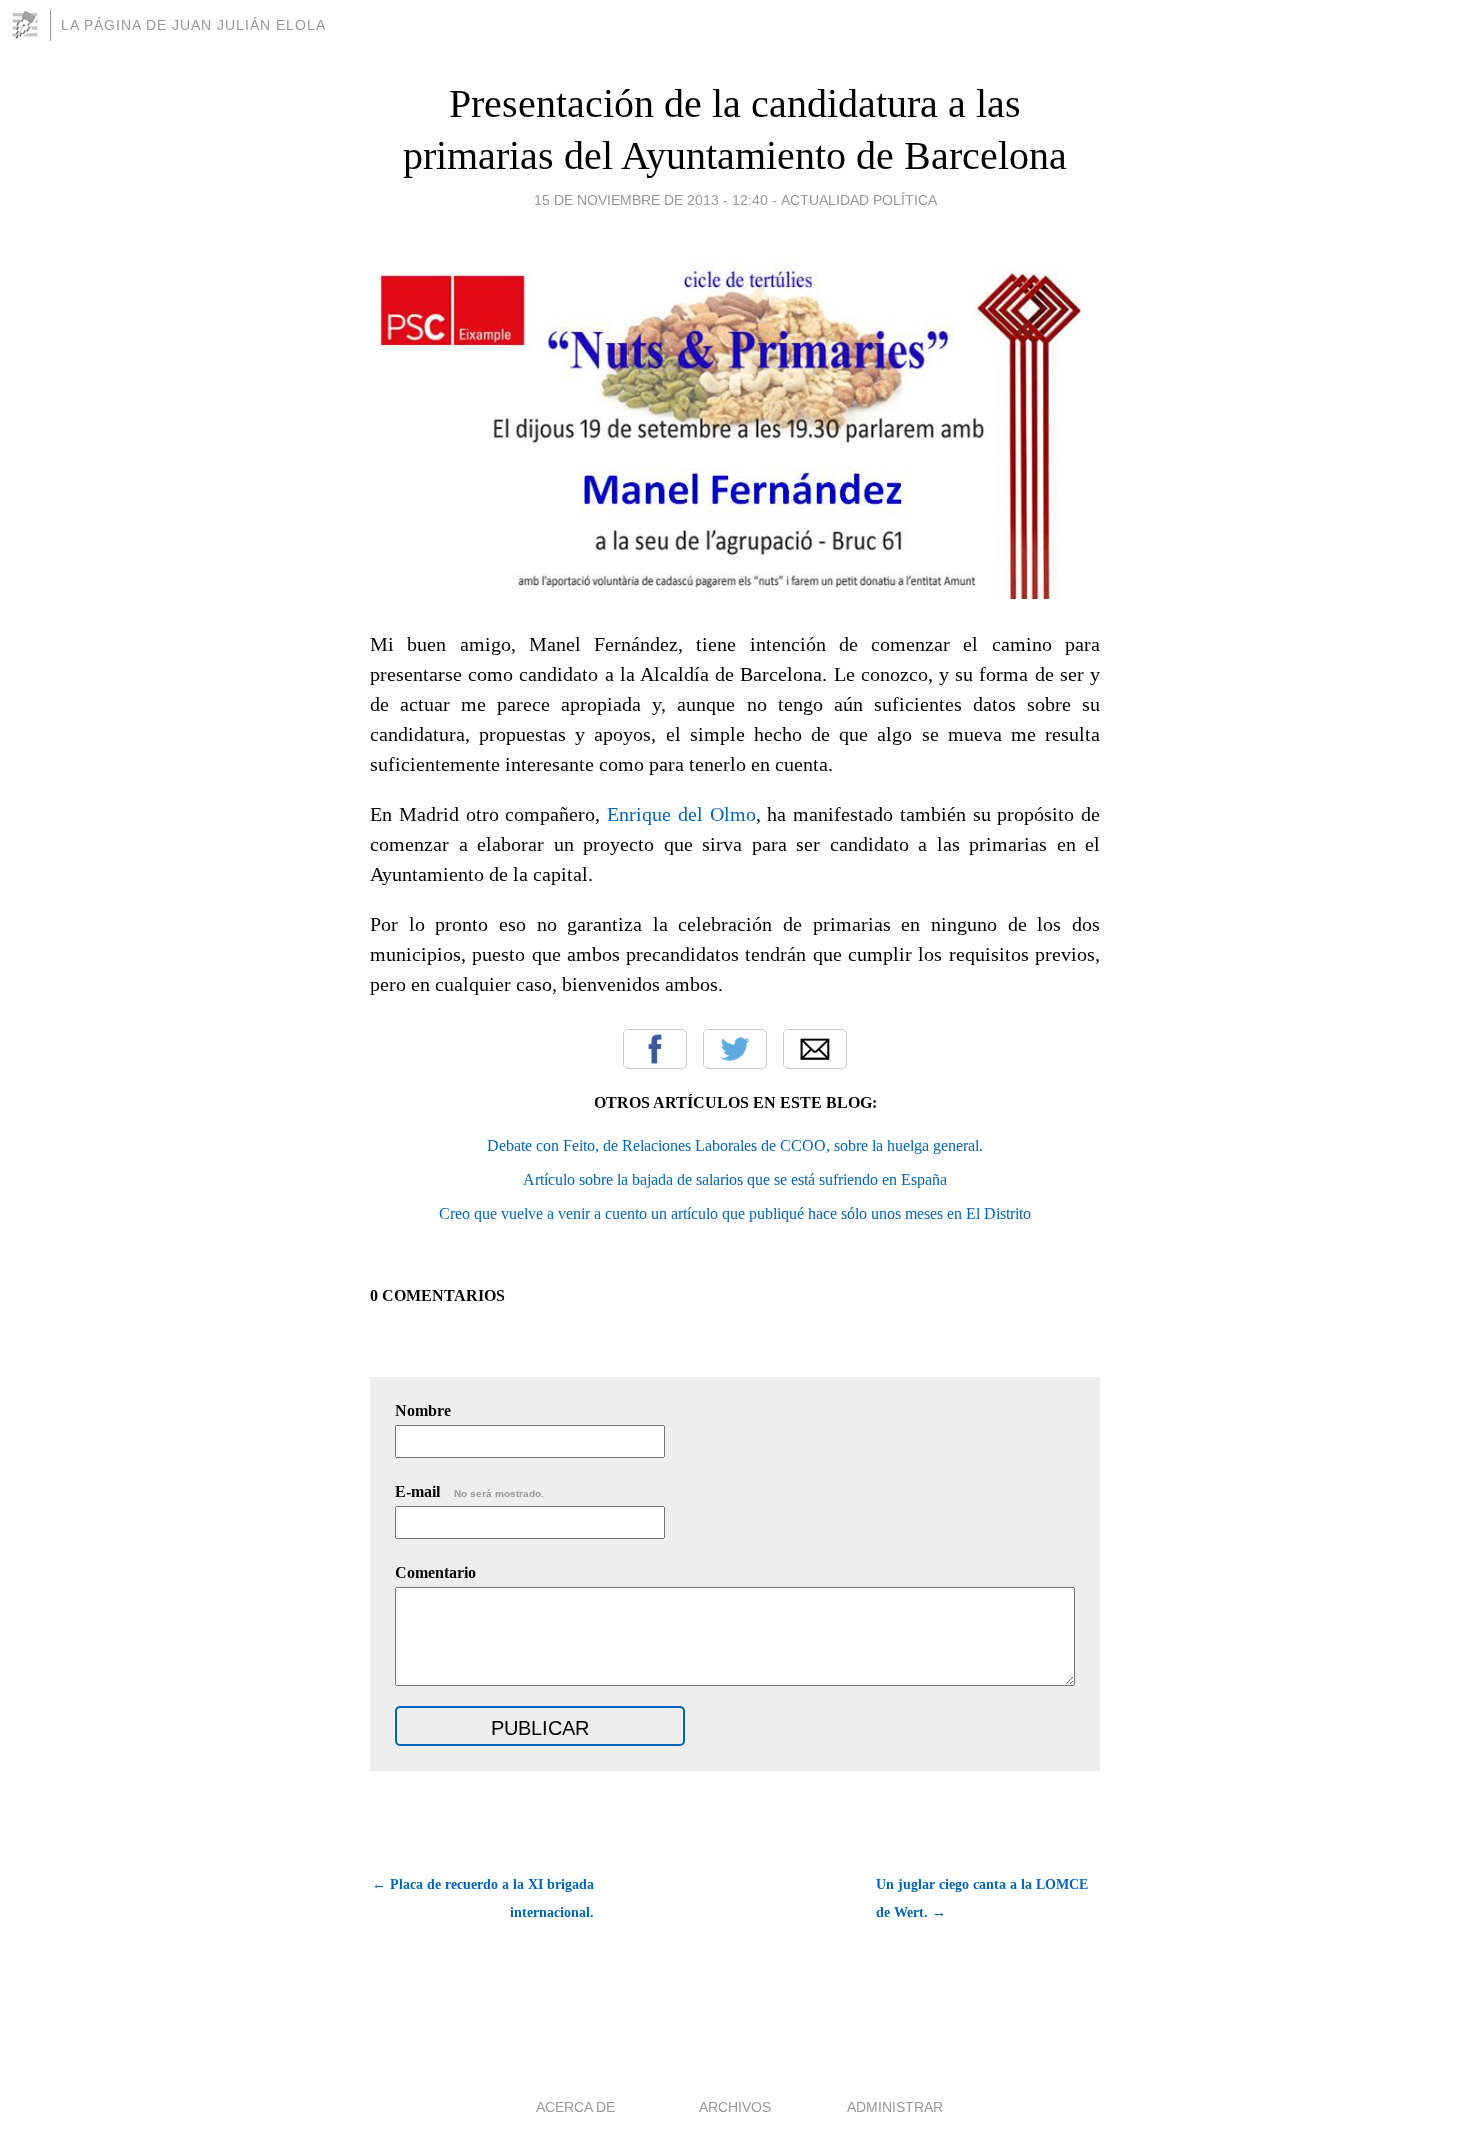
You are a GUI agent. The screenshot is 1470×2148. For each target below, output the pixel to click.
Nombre (423, 1410)
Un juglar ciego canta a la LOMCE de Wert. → (982, 1898)
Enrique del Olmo (681, 814)
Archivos (735, 2107)
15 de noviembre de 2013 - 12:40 (651, 200)
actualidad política (859, 200)
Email (815, 1049)
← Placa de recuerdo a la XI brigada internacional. (483, 1898)
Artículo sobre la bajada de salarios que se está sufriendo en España (735, 1179)
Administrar (895, 2107)
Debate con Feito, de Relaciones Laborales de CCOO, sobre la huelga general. (735, 1145)
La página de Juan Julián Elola (193, 25)
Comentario (435, 1572)
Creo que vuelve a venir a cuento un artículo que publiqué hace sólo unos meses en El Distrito (735, 1213)
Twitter (735, 1049)
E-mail (469, 1491)
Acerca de (575, 2107)
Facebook (655, 1049)
